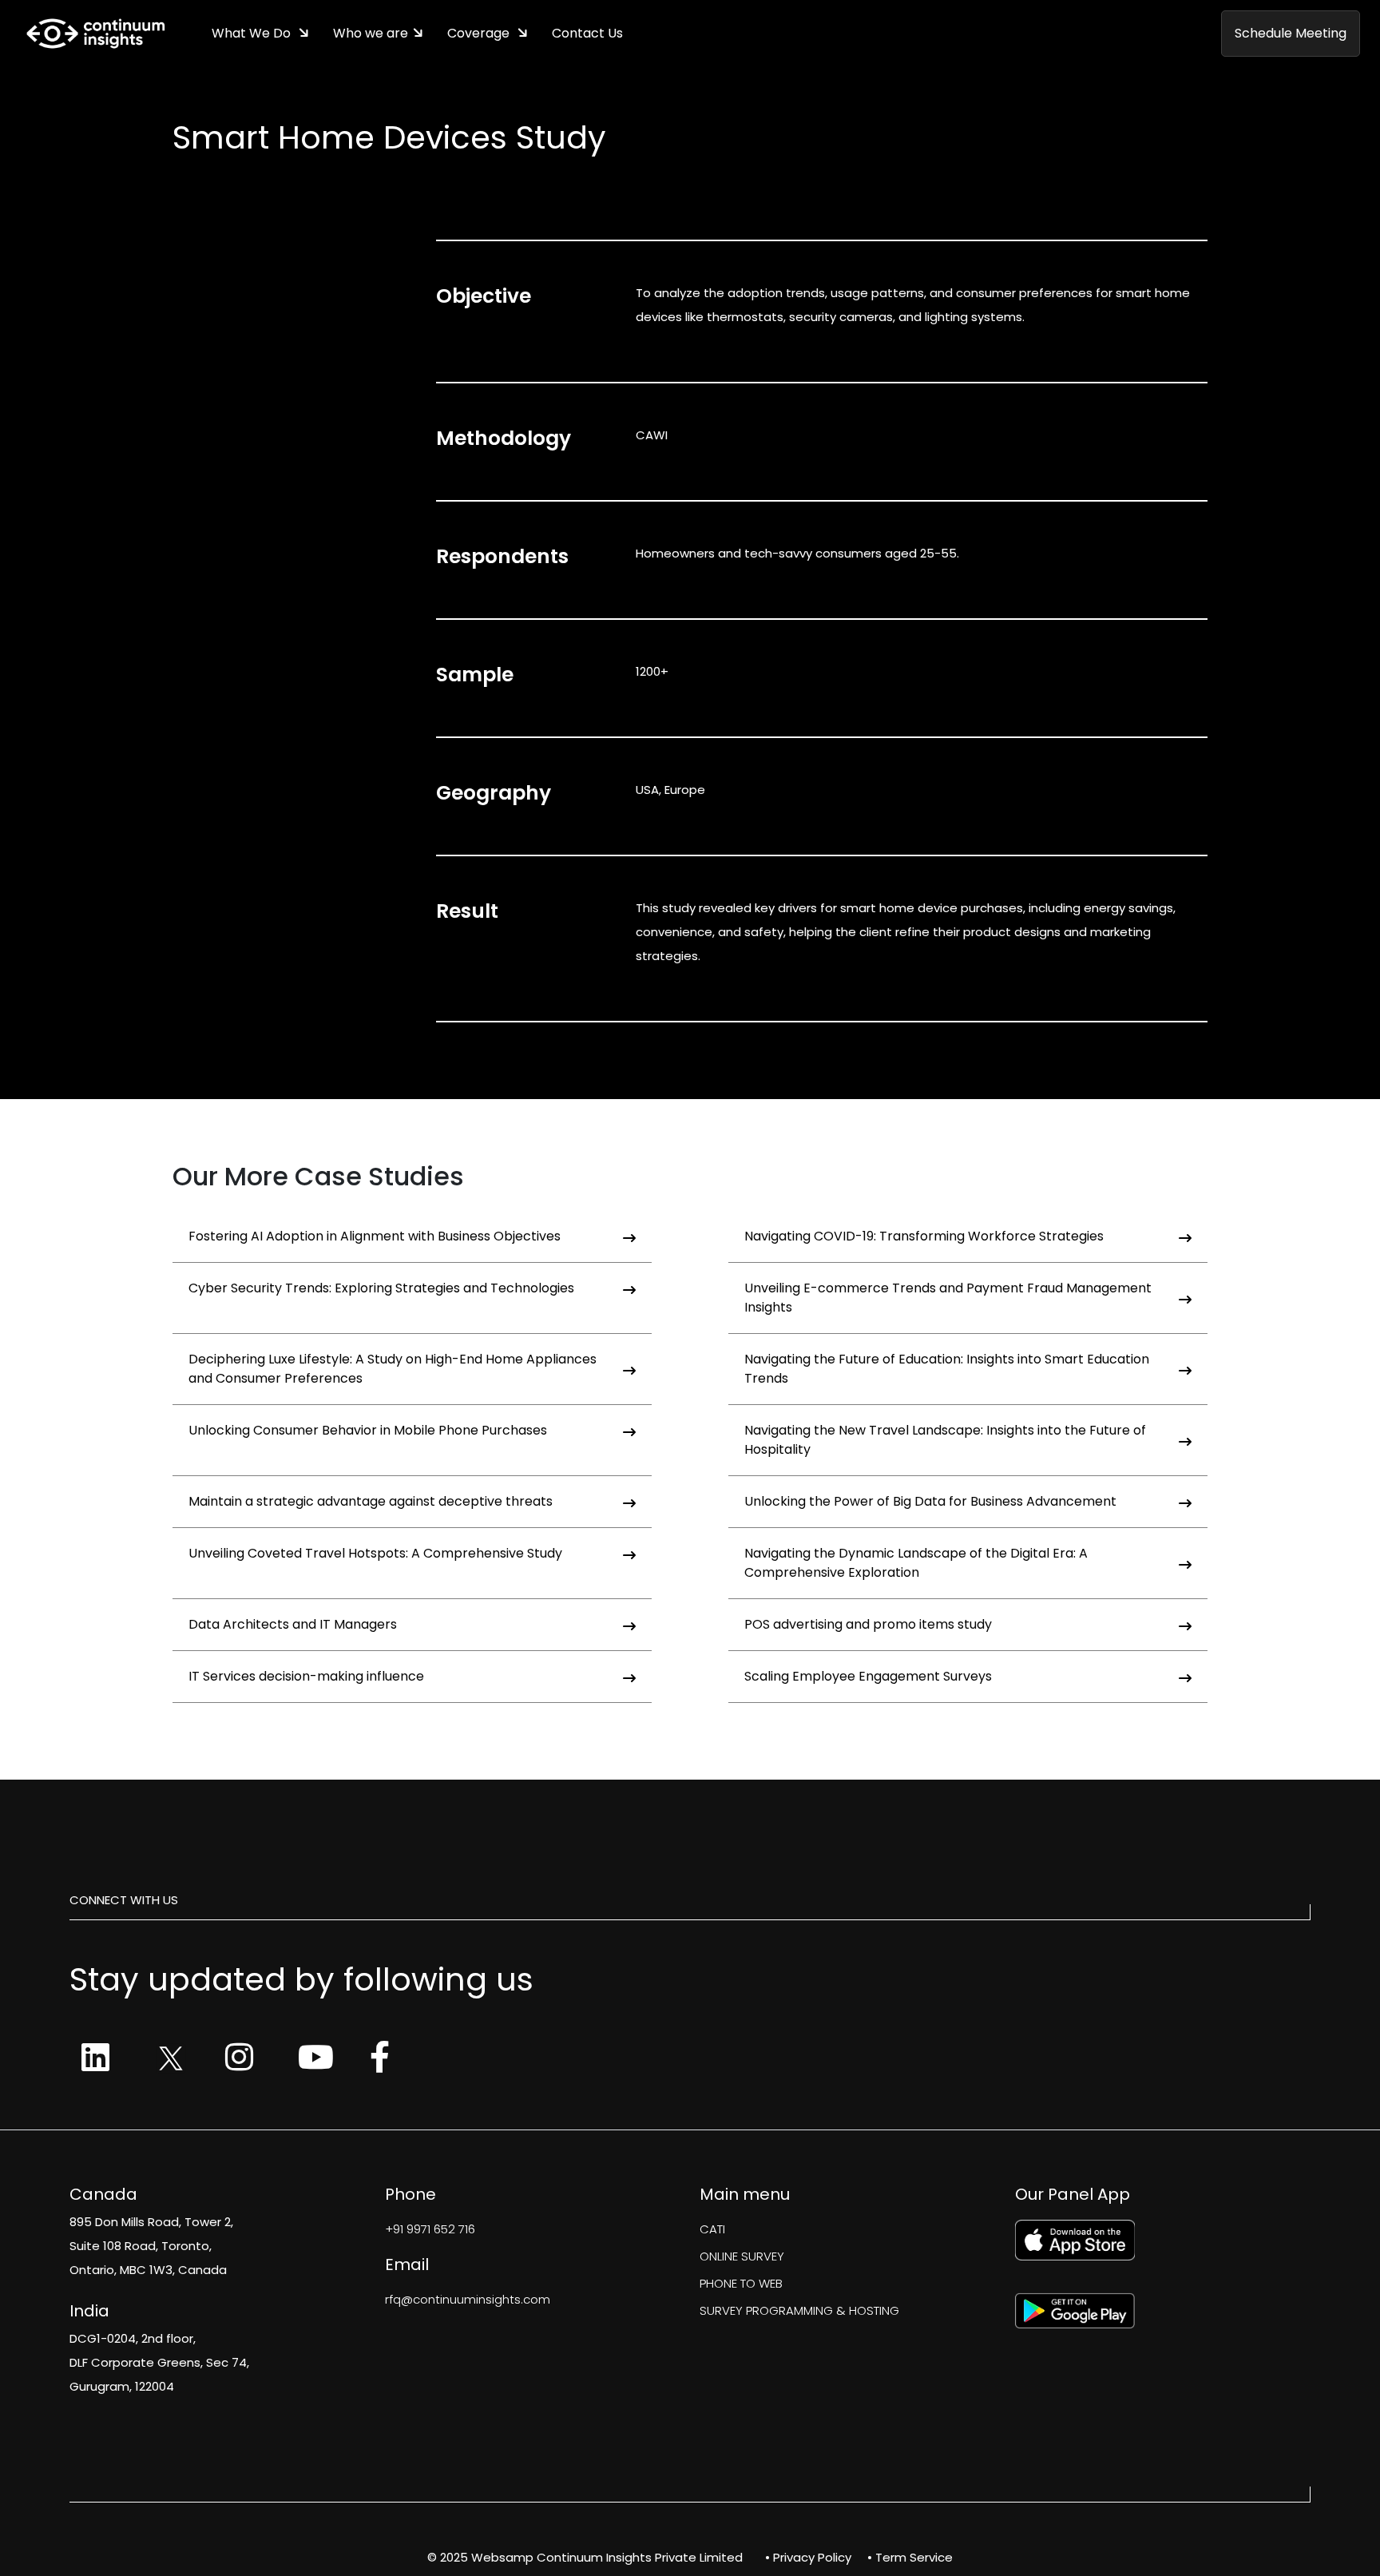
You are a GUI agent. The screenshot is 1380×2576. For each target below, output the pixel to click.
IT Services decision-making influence (306, 1676)
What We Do (253, 33)
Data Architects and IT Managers (293, 1624)
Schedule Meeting (1291, 33)
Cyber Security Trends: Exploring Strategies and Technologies (381, 1288)
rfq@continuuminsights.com (468, 2299)
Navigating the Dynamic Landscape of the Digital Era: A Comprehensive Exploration (916, 1563)
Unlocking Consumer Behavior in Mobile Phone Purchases (368, 1430)
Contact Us (587, 33)
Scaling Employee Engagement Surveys (868, 1676)
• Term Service (910, 2557)
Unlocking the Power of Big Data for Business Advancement (930, 1501)
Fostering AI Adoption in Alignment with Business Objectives (375, 1236)
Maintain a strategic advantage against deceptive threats (371, 1501)
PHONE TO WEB (741, 2283)
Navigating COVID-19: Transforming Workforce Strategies (924, 1236)
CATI (712, 2229)
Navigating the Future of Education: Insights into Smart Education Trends (947, 1369)
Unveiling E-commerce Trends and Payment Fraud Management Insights (948, 1298)
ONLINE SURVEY (742, 2256)
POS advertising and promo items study (868, 1624)
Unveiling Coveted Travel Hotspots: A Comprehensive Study (375, 1553)
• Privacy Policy (808, 2557)
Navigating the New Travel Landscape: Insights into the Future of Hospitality (945, 1440)
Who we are (371, 33)
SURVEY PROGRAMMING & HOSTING (799, 2310)
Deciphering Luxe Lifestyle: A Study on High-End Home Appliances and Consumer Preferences (393, 1369)
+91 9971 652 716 (430, 2229)
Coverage (480, 33)
